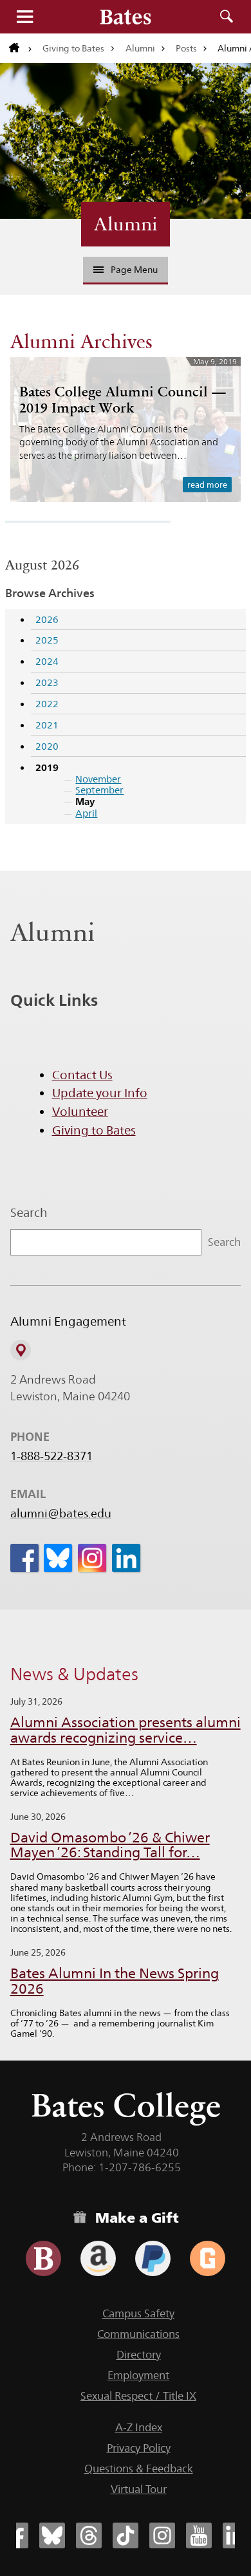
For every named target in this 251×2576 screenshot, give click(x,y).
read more (207, 485)
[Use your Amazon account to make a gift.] (98, 2258)
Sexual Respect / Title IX (138, 2396)
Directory (139, 2355)
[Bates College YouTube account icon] (199, 2535)
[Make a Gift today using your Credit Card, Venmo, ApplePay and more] (43, 2258)
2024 (47, 661)
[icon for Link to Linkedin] (126, 1558)
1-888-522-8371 (51, 1456)
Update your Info (100, 1093)
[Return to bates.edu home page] (21, 48)
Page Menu (134, 270)
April (86, 813)
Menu (24, 17)
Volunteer (80, 1111)
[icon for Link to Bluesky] (58, 1558)
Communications (138, 2334)
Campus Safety (138, 2313)
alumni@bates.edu (61, 1514)
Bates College (126, 2105)
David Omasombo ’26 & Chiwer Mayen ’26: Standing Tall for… (110, 1845)
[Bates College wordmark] (126, 17)
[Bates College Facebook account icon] (15, 2535)
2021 (47, 725)
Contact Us (82, 1075)
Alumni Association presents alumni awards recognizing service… (126, 1730)
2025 (47, 640)
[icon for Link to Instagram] (92, 1558)
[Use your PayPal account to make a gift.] (153, 2258)
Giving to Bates (73, 48)
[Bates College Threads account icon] (89, 2535)
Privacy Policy (139, 2448)
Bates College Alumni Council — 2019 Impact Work (123, 399)
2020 (47, 746)
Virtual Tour (139, 2489)
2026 (47, 619)
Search (227, 17)
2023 (47, 682)
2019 (47, 767)
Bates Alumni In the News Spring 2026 (115, 1981)
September (99, 790)
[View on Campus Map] (21, 1350)
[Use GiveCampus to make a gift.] (208, 2258)
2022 (47, 704)
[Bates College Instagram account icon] (162, 2535)
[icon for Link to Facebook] (24, 1558)
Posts (186, 48)
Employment (138, 2375)
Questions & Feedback (139, 2469)
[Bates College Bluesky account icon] (52, 2535)
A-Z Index (139, 2427)
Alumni (140, 48)
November (98, 779)
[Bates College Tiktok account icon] (126, 2535)
